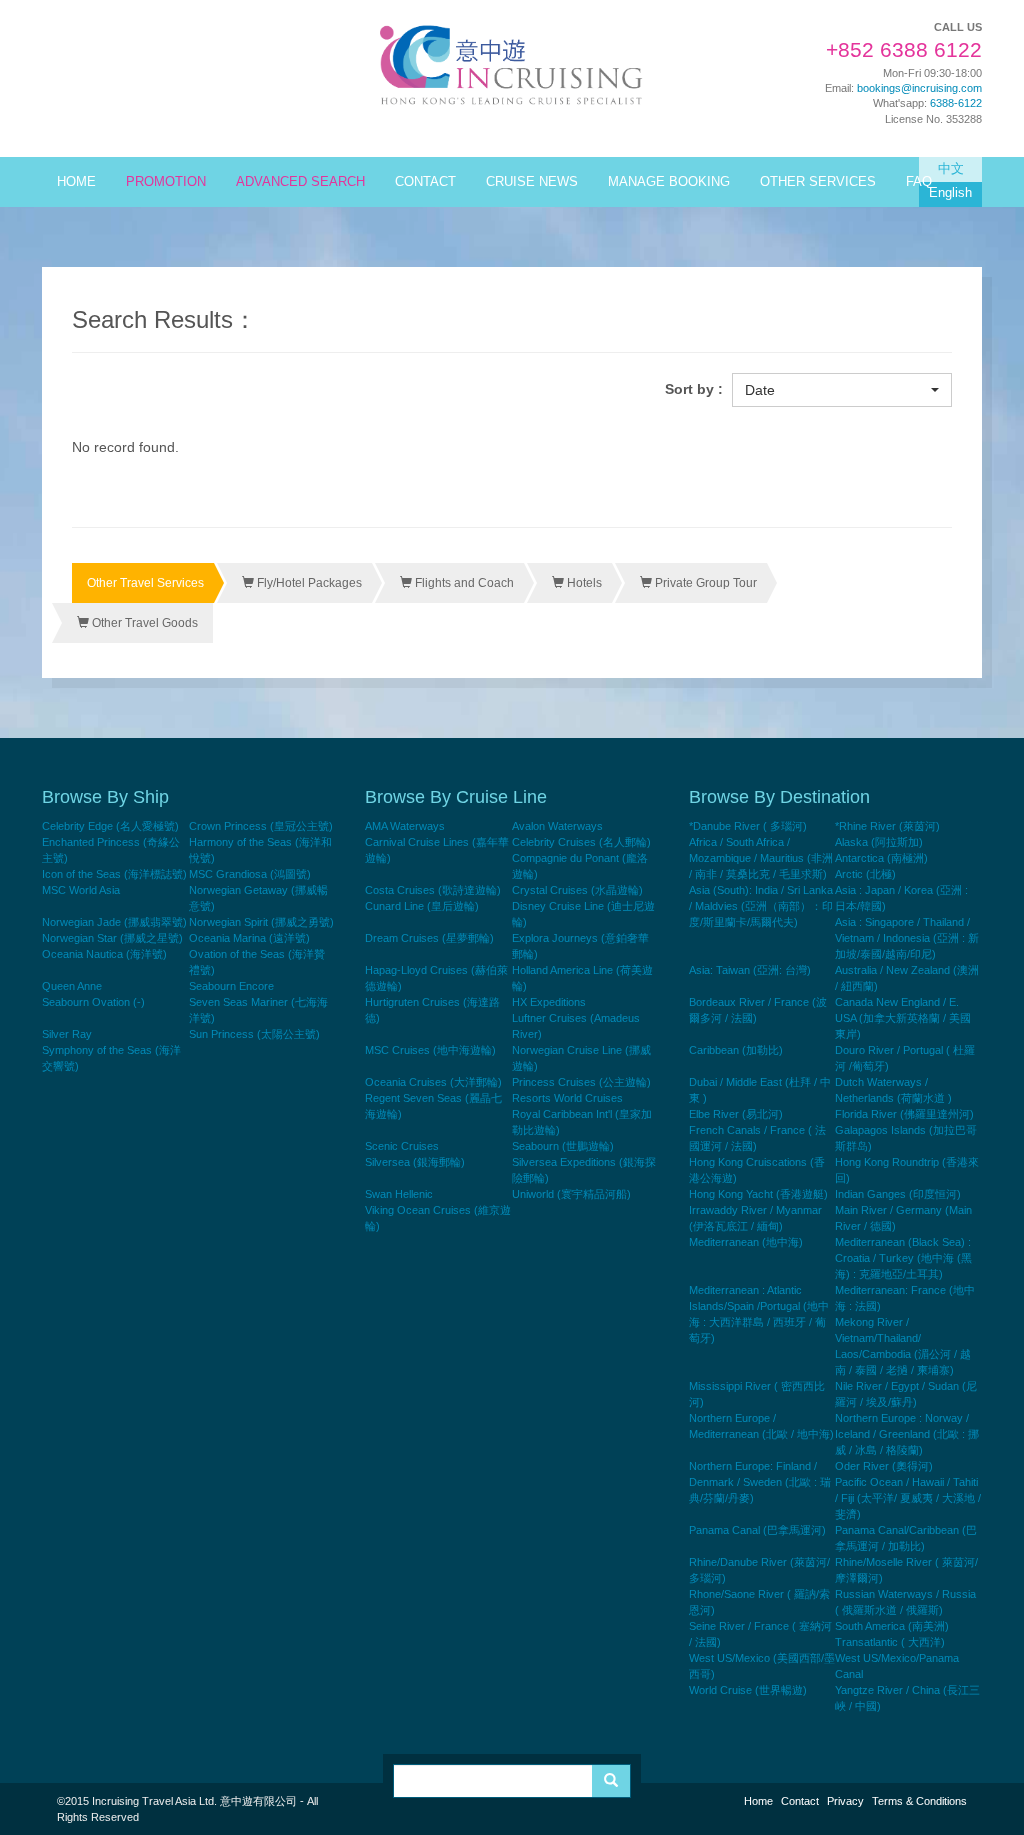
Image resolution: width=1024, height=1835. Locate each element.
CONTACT (425, 182)
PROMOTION (166, 182)
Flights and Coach (463, 583)
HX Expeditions (549, 1002)
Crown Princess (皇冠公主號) (261, 826)
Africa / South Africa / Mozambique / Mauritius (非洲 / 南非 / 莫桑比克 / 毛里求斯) (761, 858)
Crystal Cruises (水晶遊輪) (577, 890)
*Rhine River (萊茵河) (887, 826)
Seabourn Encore (231, 986)
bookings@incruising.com (919, 88)
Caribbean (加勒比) (736, 1050)
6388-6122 (956, 103)
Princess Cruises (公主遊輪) (581, 1082)
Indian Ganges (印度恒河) (898, 1194)
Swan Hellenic (399, 1194)
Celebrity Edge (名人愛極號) (110, 826)
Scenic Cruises (402, 1146)
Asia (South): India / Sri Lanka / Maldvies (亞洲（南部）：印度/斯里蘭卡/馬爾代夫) (761, 906)
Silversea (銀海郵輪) (415, 1162)
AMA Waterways (405, 826)
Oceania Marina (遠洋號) (249, 938)
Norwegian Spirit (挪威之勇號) (261, 922)
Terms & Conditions (919, 1801)
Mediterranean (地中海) (746, 1242)
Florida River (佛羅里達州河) (904, 1114)
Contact (800, 1801)
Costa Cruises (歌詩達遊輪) (433, 890)
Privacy (845, 1801)
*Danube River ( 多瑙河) (748, 826)
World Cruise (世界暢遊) (748, 1690)
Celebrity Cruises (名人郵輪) (581, 842)
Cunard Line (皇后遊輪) (422, 906)
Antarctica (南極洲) (881, 858)
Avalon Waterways (557, 826)
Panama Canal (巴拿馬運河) (757, 1530)
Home (758, 1801)
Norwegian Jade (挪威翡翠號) (114, 922)
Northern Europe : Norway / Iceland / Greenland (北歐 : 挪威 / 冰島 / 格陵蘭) (907, 1434)
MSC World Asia (81, 890)
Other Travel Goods (143, 623)
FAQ (919, 182)
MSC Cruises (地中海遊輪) (430, 1050)
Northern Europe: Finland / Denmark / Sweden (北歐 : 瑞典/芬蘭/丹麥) (760, 1482)
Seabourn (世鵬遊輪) (563, 1146)
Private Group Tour (704, 583)
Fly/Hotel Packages (308, 583)
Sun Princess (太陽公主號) (254, 1034)
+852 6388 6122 (904, 50)
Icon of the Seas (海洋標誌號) (114, 874)
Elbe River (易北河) (736, 1114)
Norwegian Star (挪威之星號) (112, 938)
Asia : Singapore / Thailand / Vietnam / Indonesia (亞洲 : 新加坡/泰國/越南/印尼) (907, 938)
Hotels (583, 583)
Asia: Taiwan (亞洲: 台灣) (750, 970)
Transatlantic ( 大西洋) (890, 1642)
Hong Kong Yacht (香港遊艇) (758, 1194)
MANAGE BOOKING (669, 182)
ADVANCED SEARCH (300, 182)
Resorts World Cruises (567, 1098)
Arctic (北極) (865, 874)
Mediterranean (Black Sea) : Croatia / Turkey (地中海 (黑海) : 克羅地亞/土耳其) (903, 1258)
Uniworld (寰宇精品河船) (571, 1194)
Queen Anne (72, 986)
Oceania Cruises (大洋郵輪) (433, 1082)
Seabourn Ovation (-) (93, 1002)
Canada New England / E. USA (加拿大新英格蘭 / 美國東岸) (903, 1018)
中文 (951, 169)
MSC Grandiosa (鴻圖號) (250, 874)
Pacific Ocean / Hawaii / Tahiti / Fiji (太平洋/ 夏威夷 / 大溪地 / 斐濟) (908, 1498)
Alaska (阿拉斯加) (879, 842)
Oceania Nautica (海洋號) (104, 954)
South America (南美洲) (892, 1626)
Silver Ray (67, 1034)
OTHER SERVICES (818, 182)
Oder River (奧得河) (884, 1466)
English (950, 193)
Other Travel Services (145, 583)
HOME (76, 182)
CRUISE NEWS (532, 182)
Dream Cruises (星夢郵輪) (429, 938)
